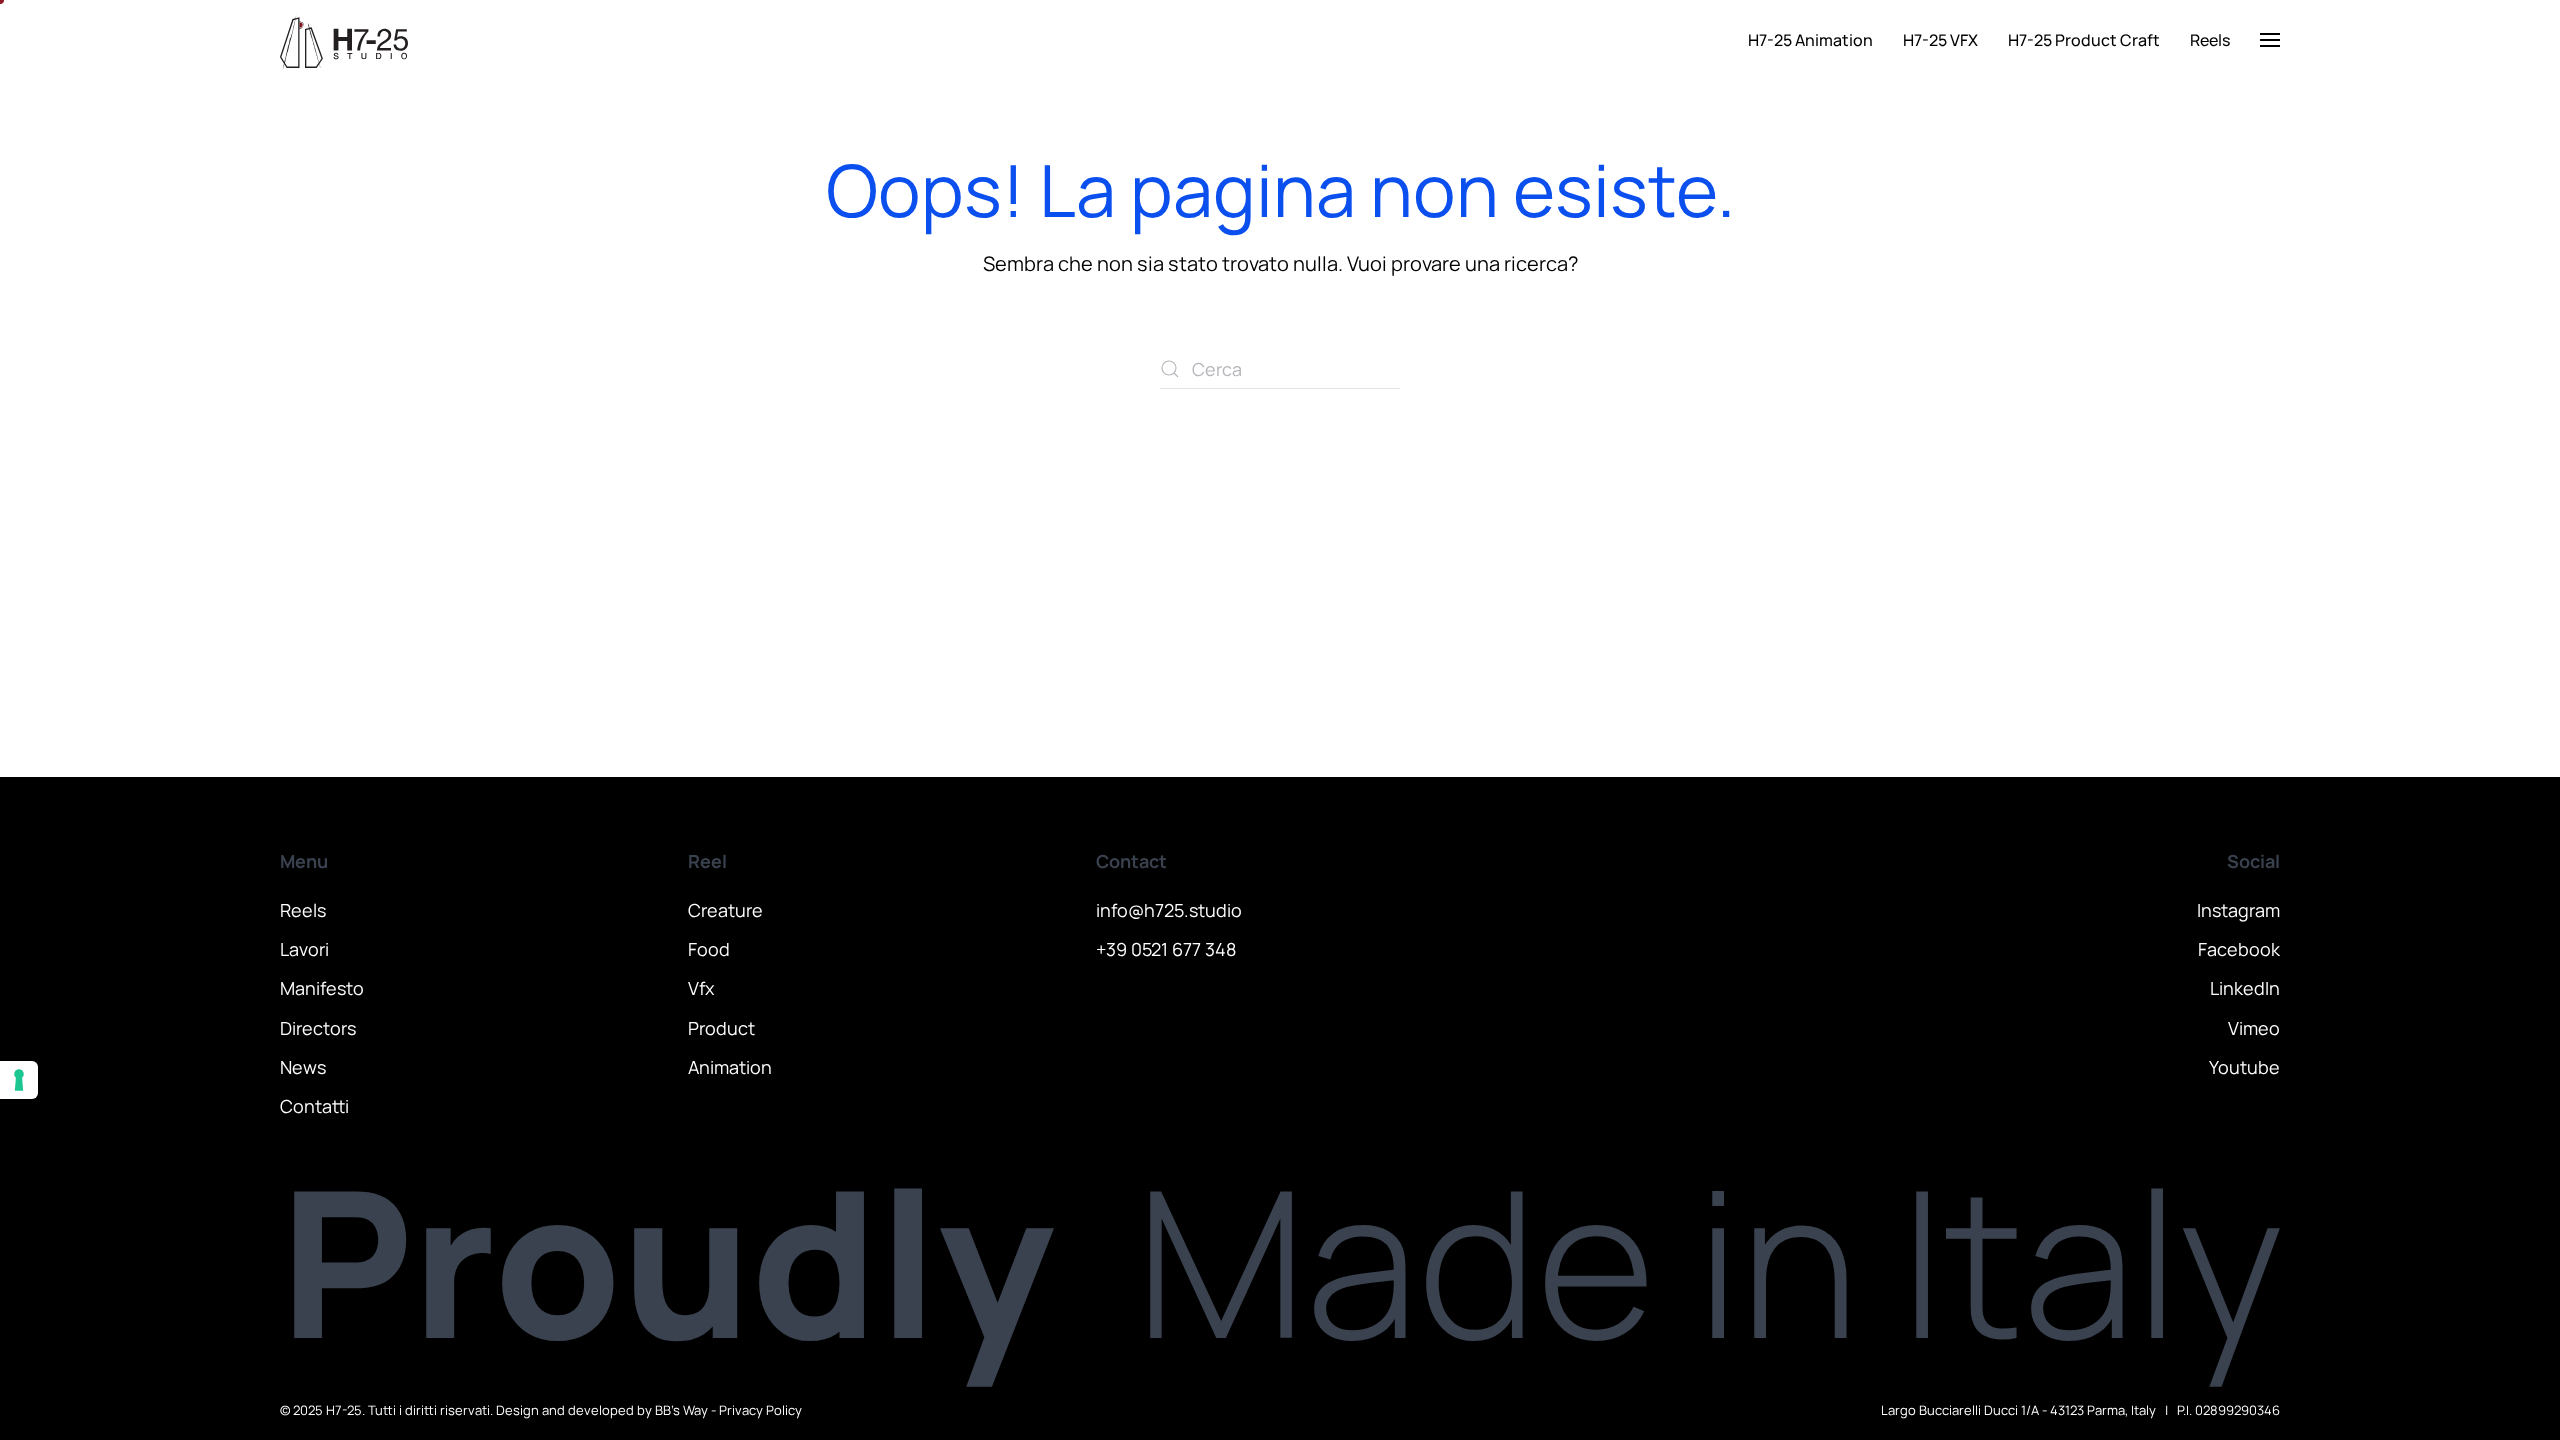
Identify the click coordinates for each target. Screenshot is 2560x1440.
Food (709, 949)
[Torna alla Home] (344, 40)
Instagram (2238, 910)
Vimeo (2254, 1028)
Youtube (2244, 1067)
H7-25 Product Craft (2084, 40)
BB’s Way (681, 1410)
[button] (2270, 40)
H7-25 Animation (1810, 40)
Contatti (314, 1106)
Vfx (701, 988)
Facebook (2239, 949)
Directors (318, 1028)
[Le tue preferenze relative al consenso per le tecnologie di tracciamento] (19, 1080)
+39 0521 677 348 (1166, 949)
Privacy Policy (760, 1410)
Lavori (304, 949)
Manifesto (322, 988)
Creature (725, 910)
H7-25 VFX (1940, 40)
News (303, 1067)
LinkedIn (2245, 988)
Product (721, 1028)
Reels (2210, 40)
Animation (730, 1067)
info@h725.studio (1169, 910)
